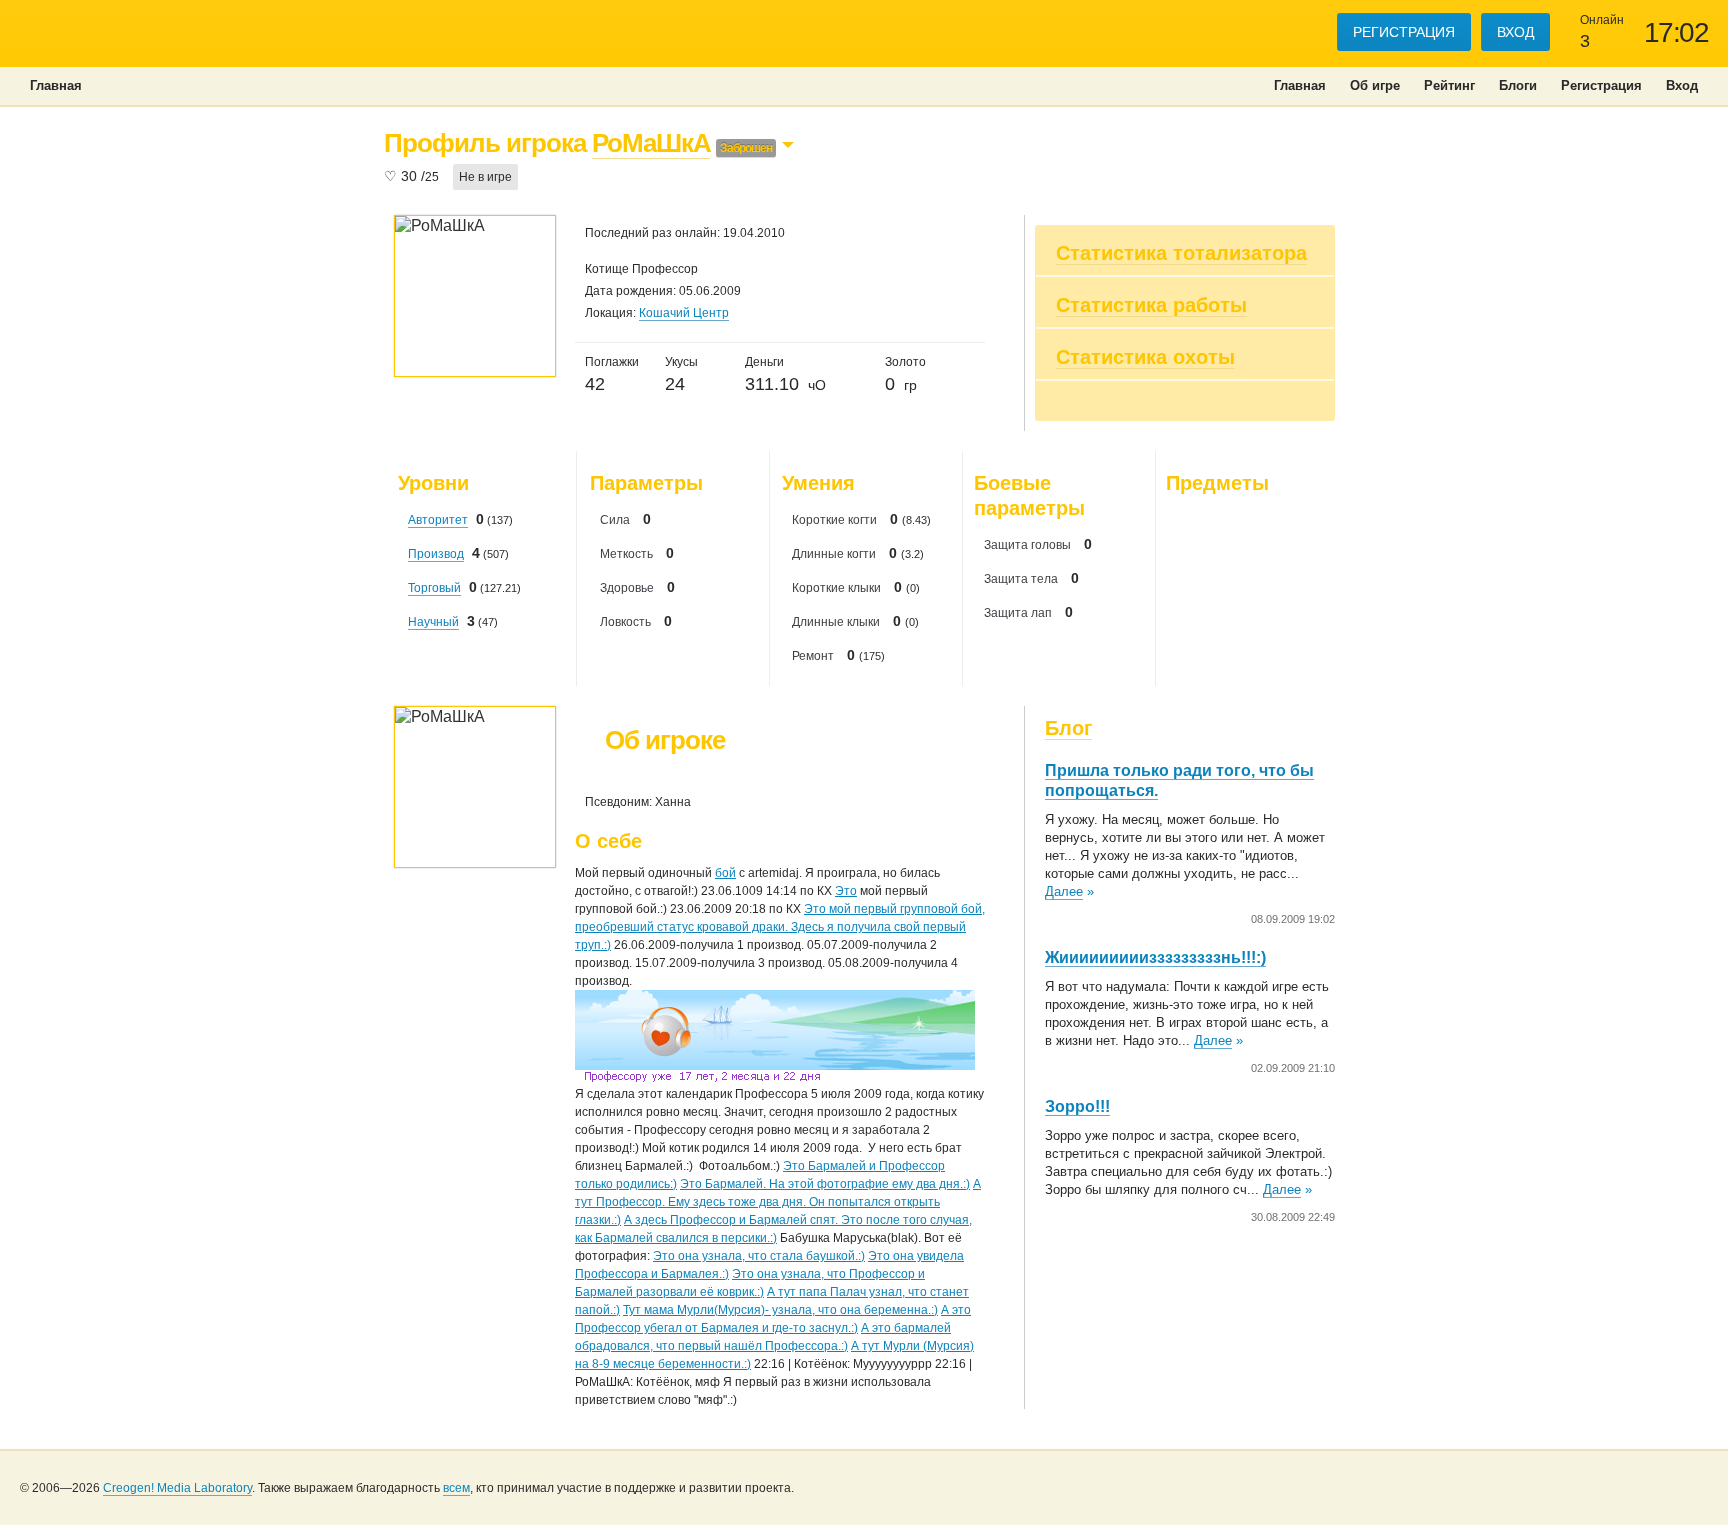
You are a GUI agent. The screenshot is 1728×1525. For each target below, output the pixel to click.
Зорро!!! (1077, 1106)
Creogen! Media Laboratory (177, 1488)
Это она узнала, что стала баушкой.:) (759, 1256)
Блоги (1518, 85)
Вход (1515, 32)
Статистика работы (1151, 305)
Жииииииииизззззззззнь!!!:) (1155, 957)
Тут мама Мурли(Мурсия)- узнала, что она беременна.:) (780, 1310)
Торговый (434, 588)
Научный (433, 622)
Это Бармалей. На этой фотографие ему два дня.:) (825, 1184)
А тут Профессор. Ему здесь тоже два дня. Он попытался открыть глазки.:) (778, 1202)
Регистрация (1404, 32)
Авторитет (438, 520)
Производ (436, 554)
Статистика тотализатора (1181, 253)
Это (846, 891)
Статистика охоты (1145, 357)
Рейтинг (1449, 85)
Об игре (1375, 85)
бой (725, 873)
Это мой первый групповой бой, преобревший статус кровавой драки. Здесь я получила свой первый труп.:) (780, 927)
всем (456, 1488)
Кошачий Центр (684, 313)
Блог (1068, 728)
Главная (1300, 85)
